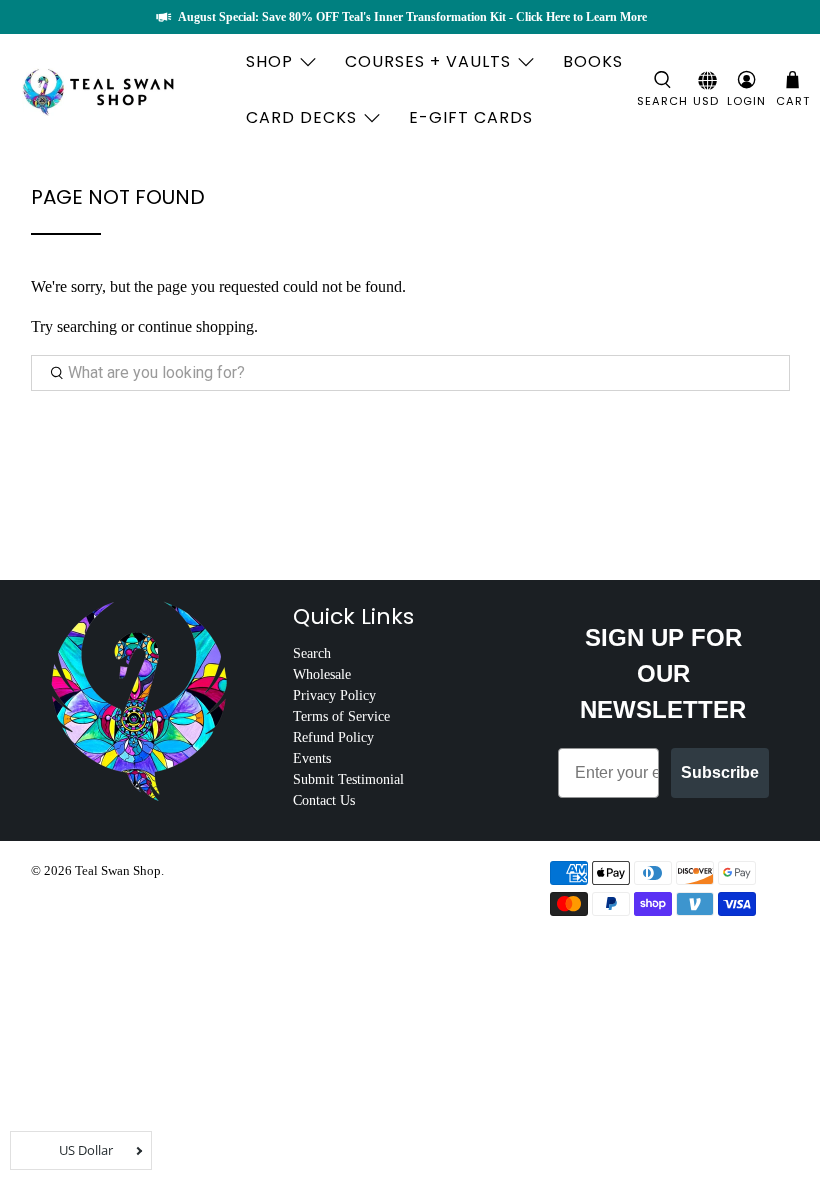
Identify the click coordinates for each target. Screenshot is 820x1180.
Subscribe (720, 772)
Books (593, 61)
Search (312, 653)
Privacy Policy (334, 695)
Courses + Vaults (428, 61)
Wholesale (322, 674)
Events (312, 758)
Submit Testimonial (348, 779)
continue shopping (196, 326)
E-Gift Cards (471, 117)
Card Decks (301, 117)
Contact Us (324, 800)
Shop (269, 61)
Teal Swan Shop (118, 870)
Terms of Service (341, 716)
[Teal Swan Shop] (122, 90)
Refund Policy (333, 737)
